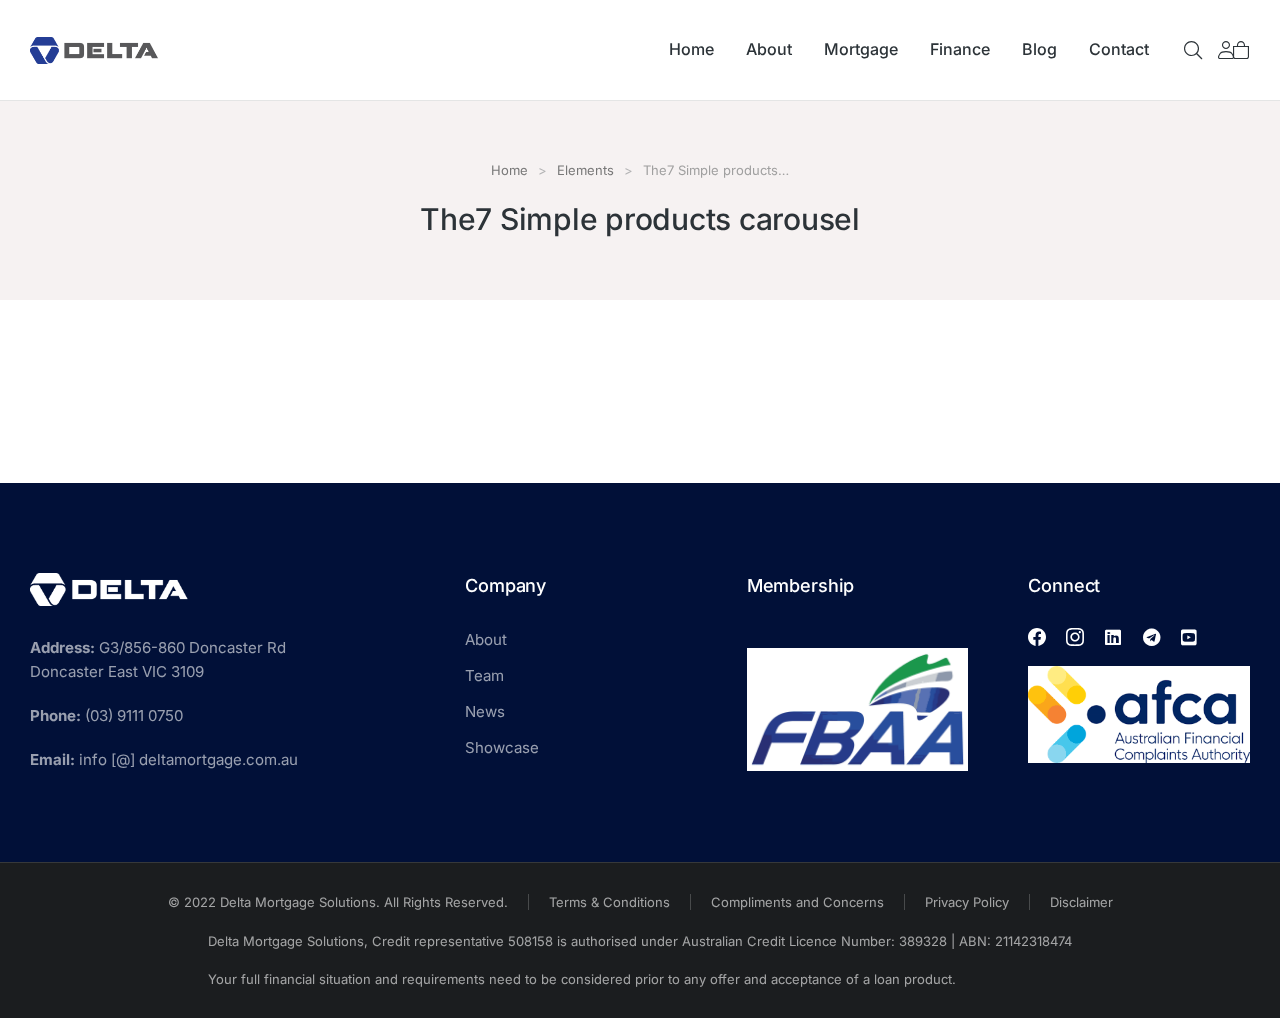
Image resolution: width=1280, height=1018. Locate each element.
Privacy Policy (967, 902)
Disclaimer (1081, 902)
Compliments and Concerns (797, 902)
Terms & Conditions (609, 902)
